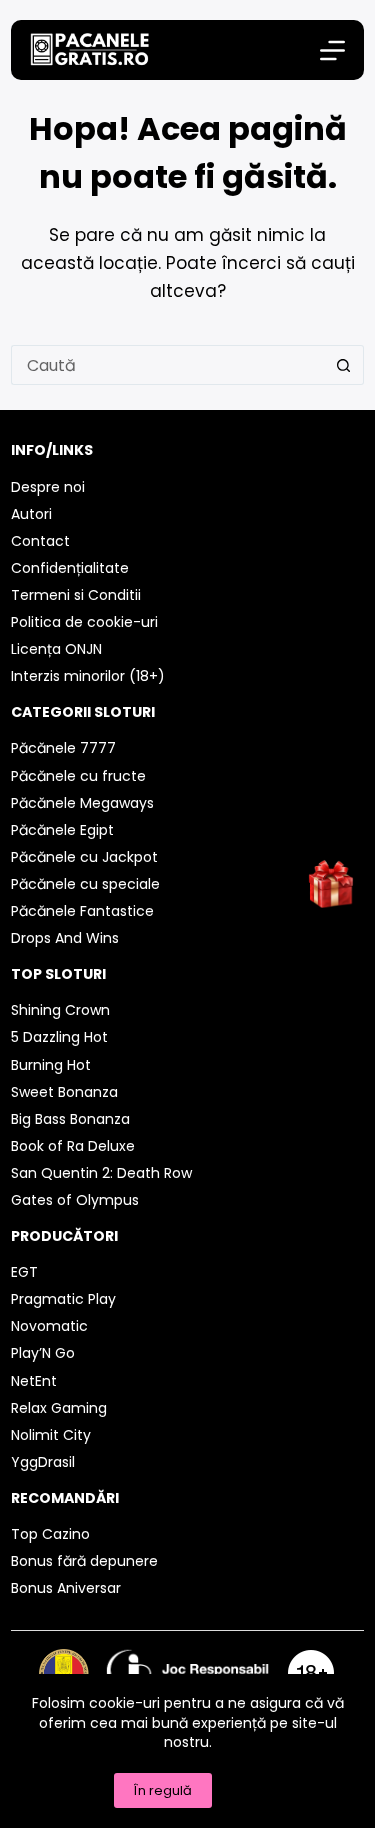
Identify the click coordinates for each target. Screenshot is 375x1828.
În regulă (163, 1790)
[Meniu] (332, 50)
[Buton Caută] (344, 365)
